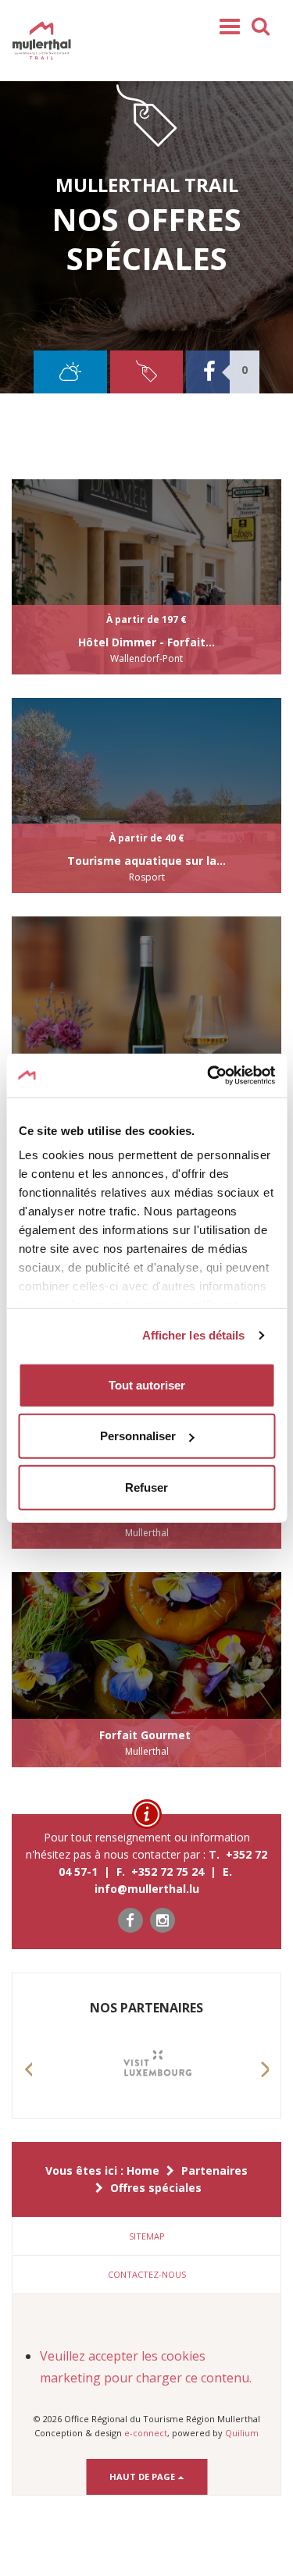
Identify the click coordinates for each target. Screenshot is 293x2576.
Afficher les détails (194, 1335)
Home (143, 2170)
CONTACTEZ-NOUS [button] (147, 2274)
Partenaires (214, 2170)
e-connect (146, 2433)
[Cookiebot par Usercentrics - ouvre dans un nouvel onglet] (209, 1076)
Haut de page (143, 2476)
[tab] (146, 2236)
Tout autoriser (147, 1384)
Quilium (242, 2433)
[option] (146, 2068)
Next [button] (265, 2084)
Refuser (146, 1487)
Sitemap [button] (147, 2236)
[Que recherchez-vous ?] (261, 25)
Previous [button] (28, 2084)
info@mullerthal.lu (147, 1889)
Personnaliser (138, 1436)
